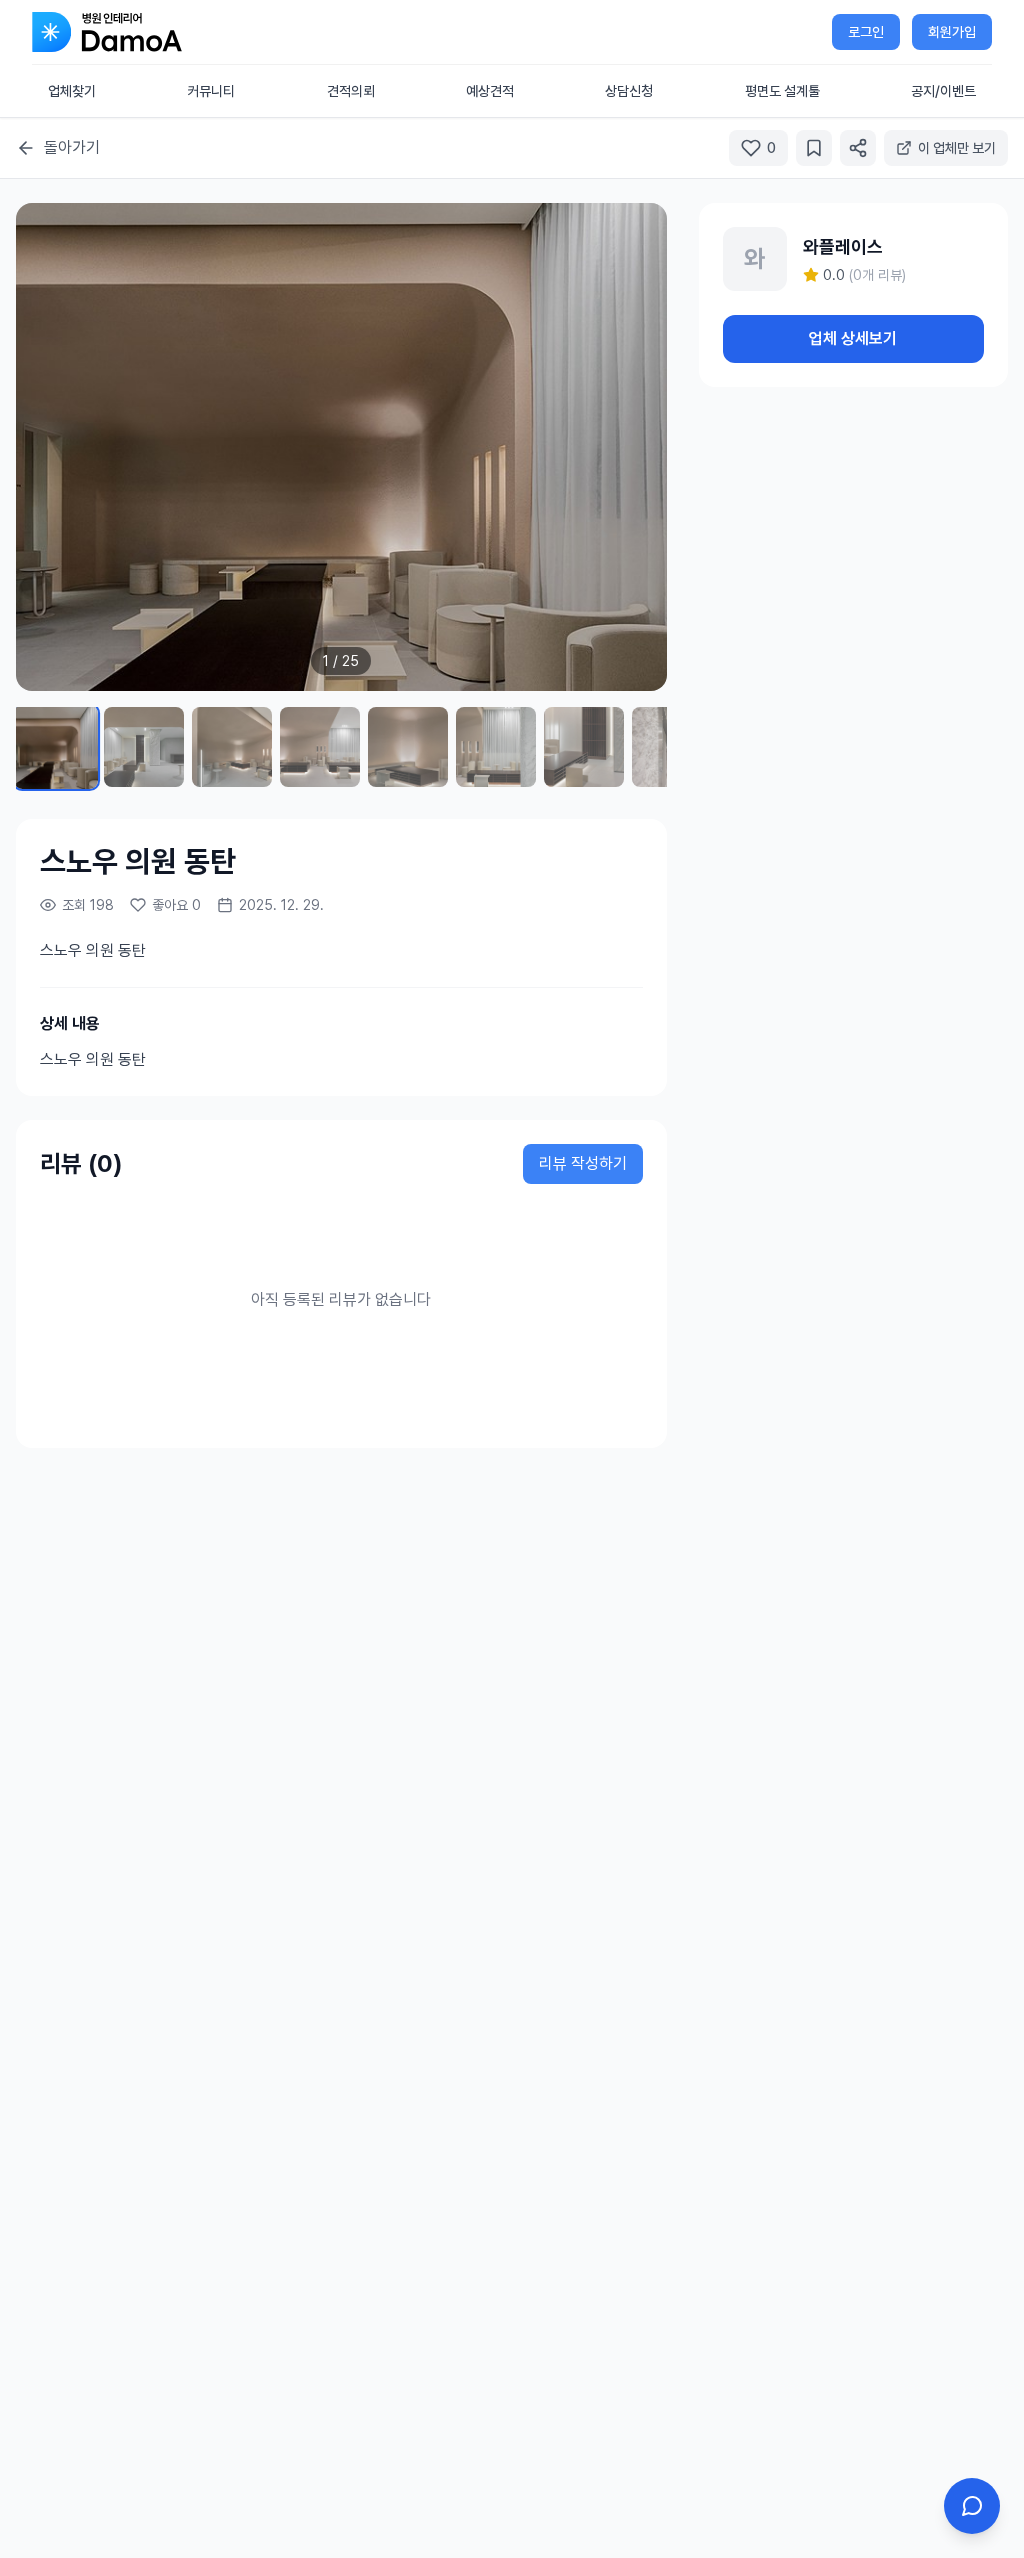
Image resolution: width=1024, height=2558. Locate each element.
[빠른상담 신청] (972, 2506)
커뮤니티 (211, 91)
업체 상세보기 (853, 338)
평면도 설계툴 (782, 91)
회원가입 (952, 32)
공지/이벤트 (943, 91)
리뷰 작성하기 (583, 1163)
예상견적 (490, 91)
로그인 (866, 32)
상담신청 (629, 91)
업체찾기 (72, 91)
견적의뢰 (351, 91)
